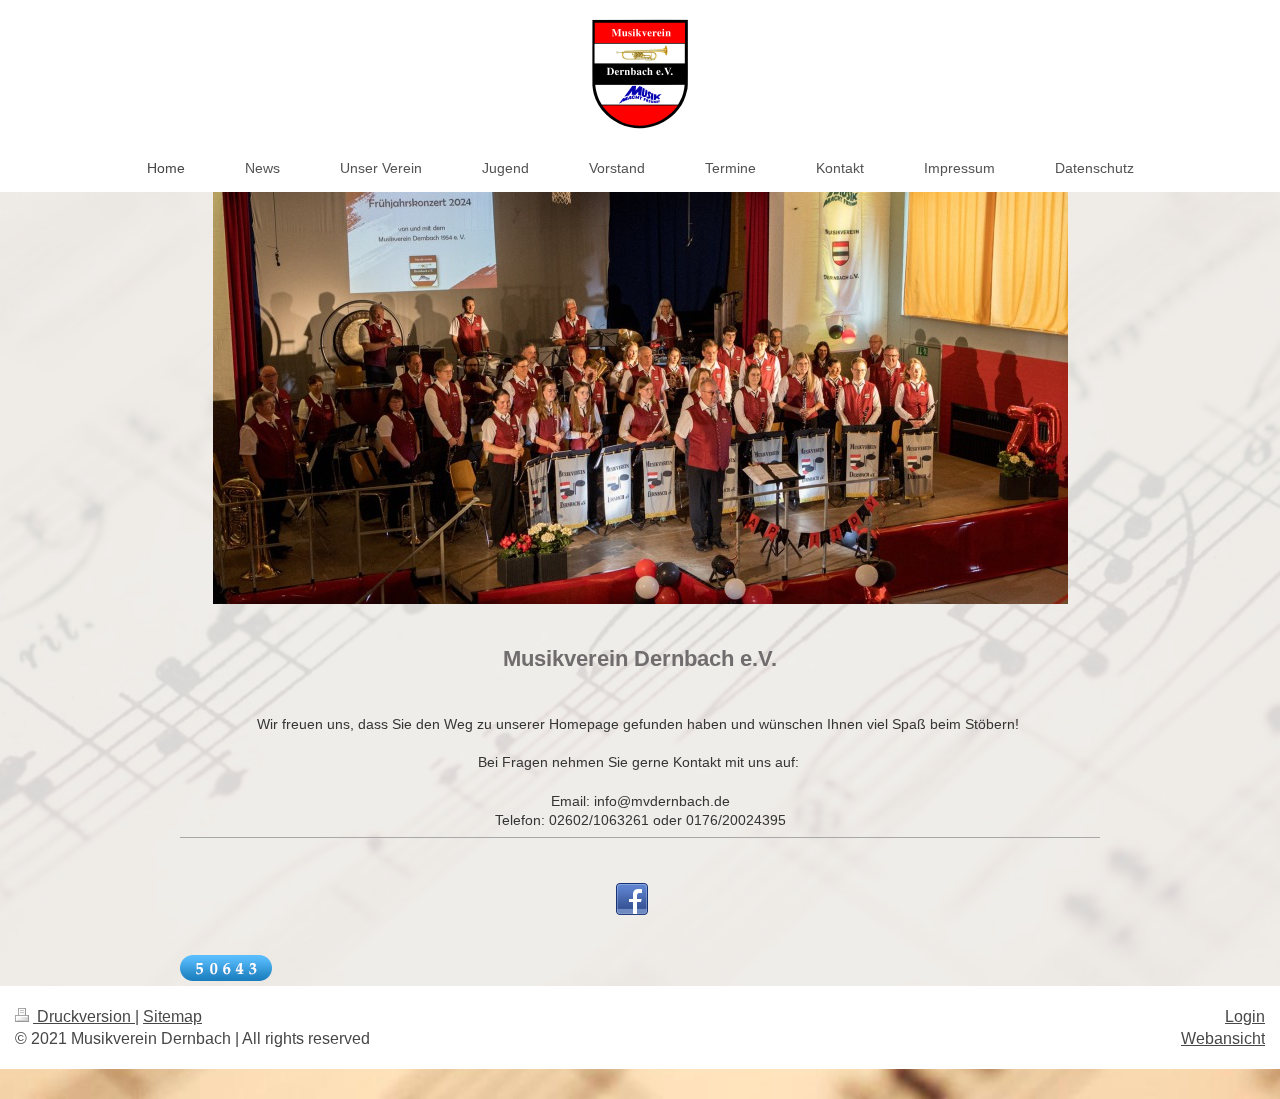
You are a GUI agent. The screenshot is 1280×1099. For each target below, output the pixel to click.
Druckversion (84, 1016)
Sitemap (172, 1016)
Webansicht (1223, 1038)
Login (1245, 1016)
